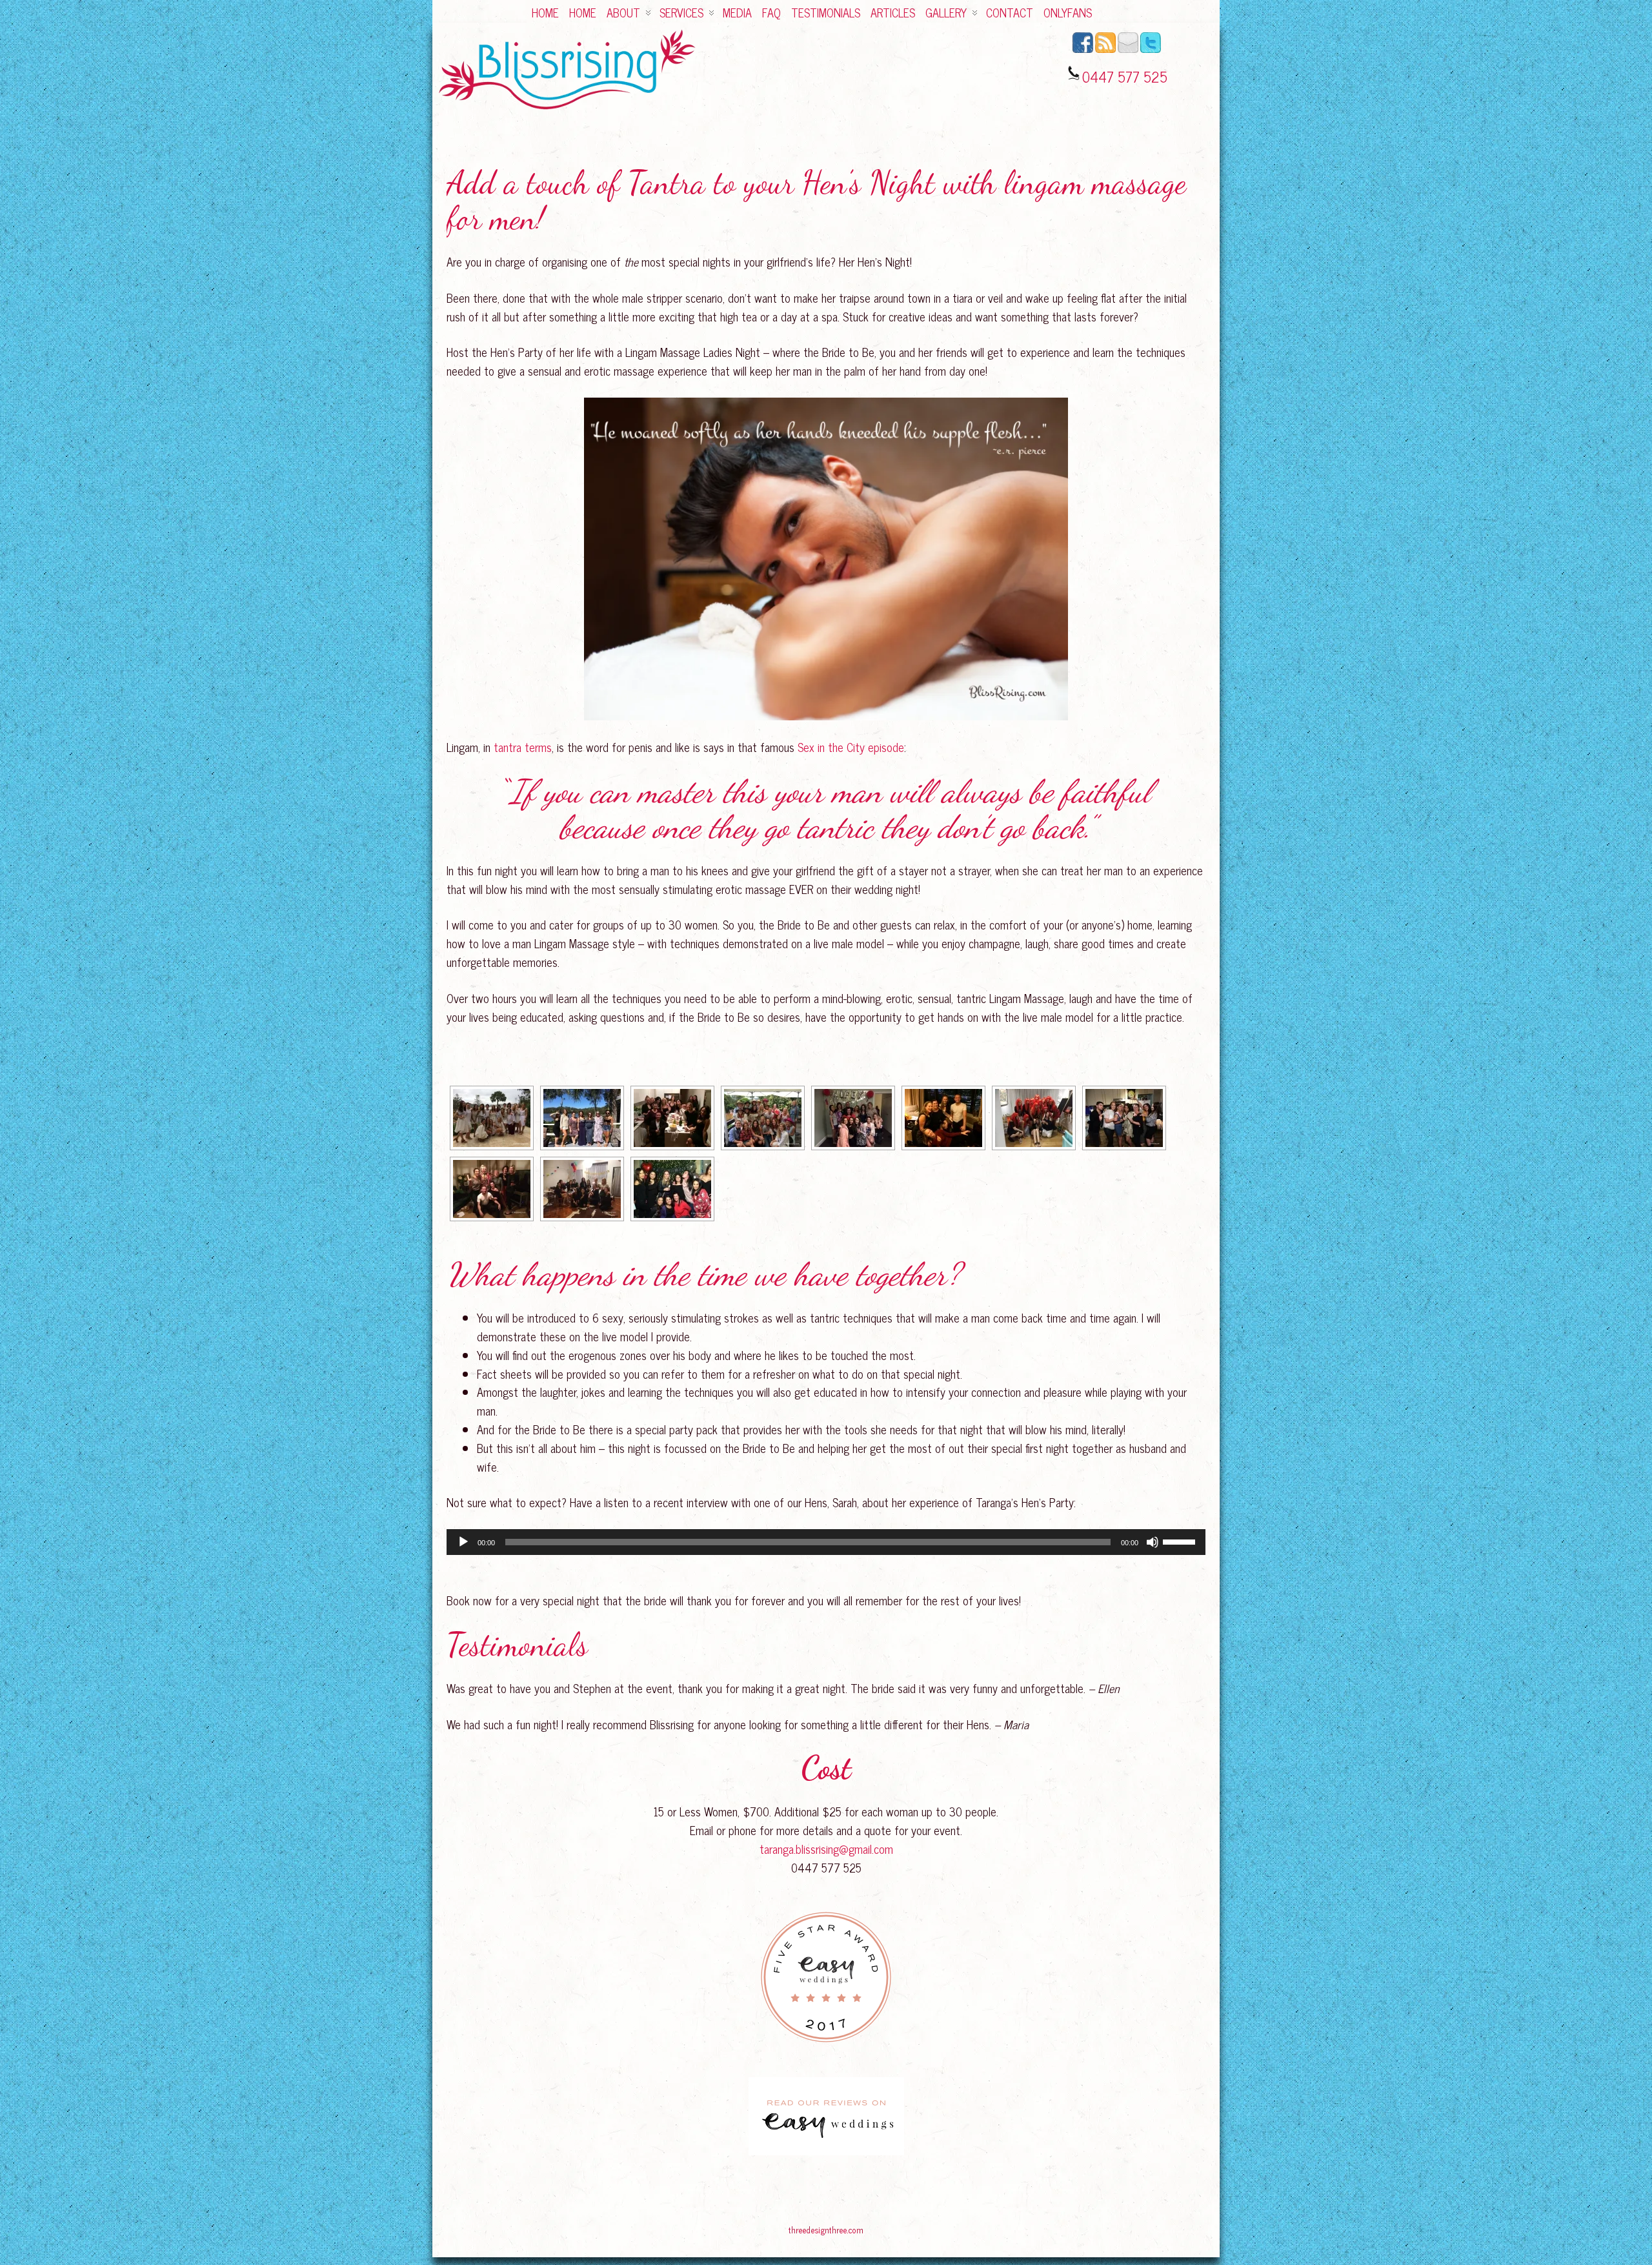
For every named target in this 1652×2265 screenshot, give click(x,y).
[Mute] (1153, 1542)
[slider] (1181, 1541)
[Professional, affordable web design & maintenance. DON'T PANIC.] (826, 2236)
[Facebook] (1083, 50)
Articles (893, 12)
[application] (826, 1542)
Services (681, 12)
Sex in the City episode (851, 747)
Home (545, 12)
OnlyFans (1068, 12)
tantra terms (523, 747)
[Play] (463, 1542)
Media (737, 12)
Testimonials (826, 12)
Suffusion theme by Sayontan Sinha (1184, 2231)
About (623, 12)
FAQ (771, 12)
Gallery (946, 12)
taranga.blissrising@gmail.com (826, 1849)
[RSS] (1105, 50)
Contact (1010, 12)
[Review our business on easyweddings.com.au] (826, 2116)
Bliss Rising (462, 2231)
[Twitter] (1151, 50)
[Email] (1128, 50)
